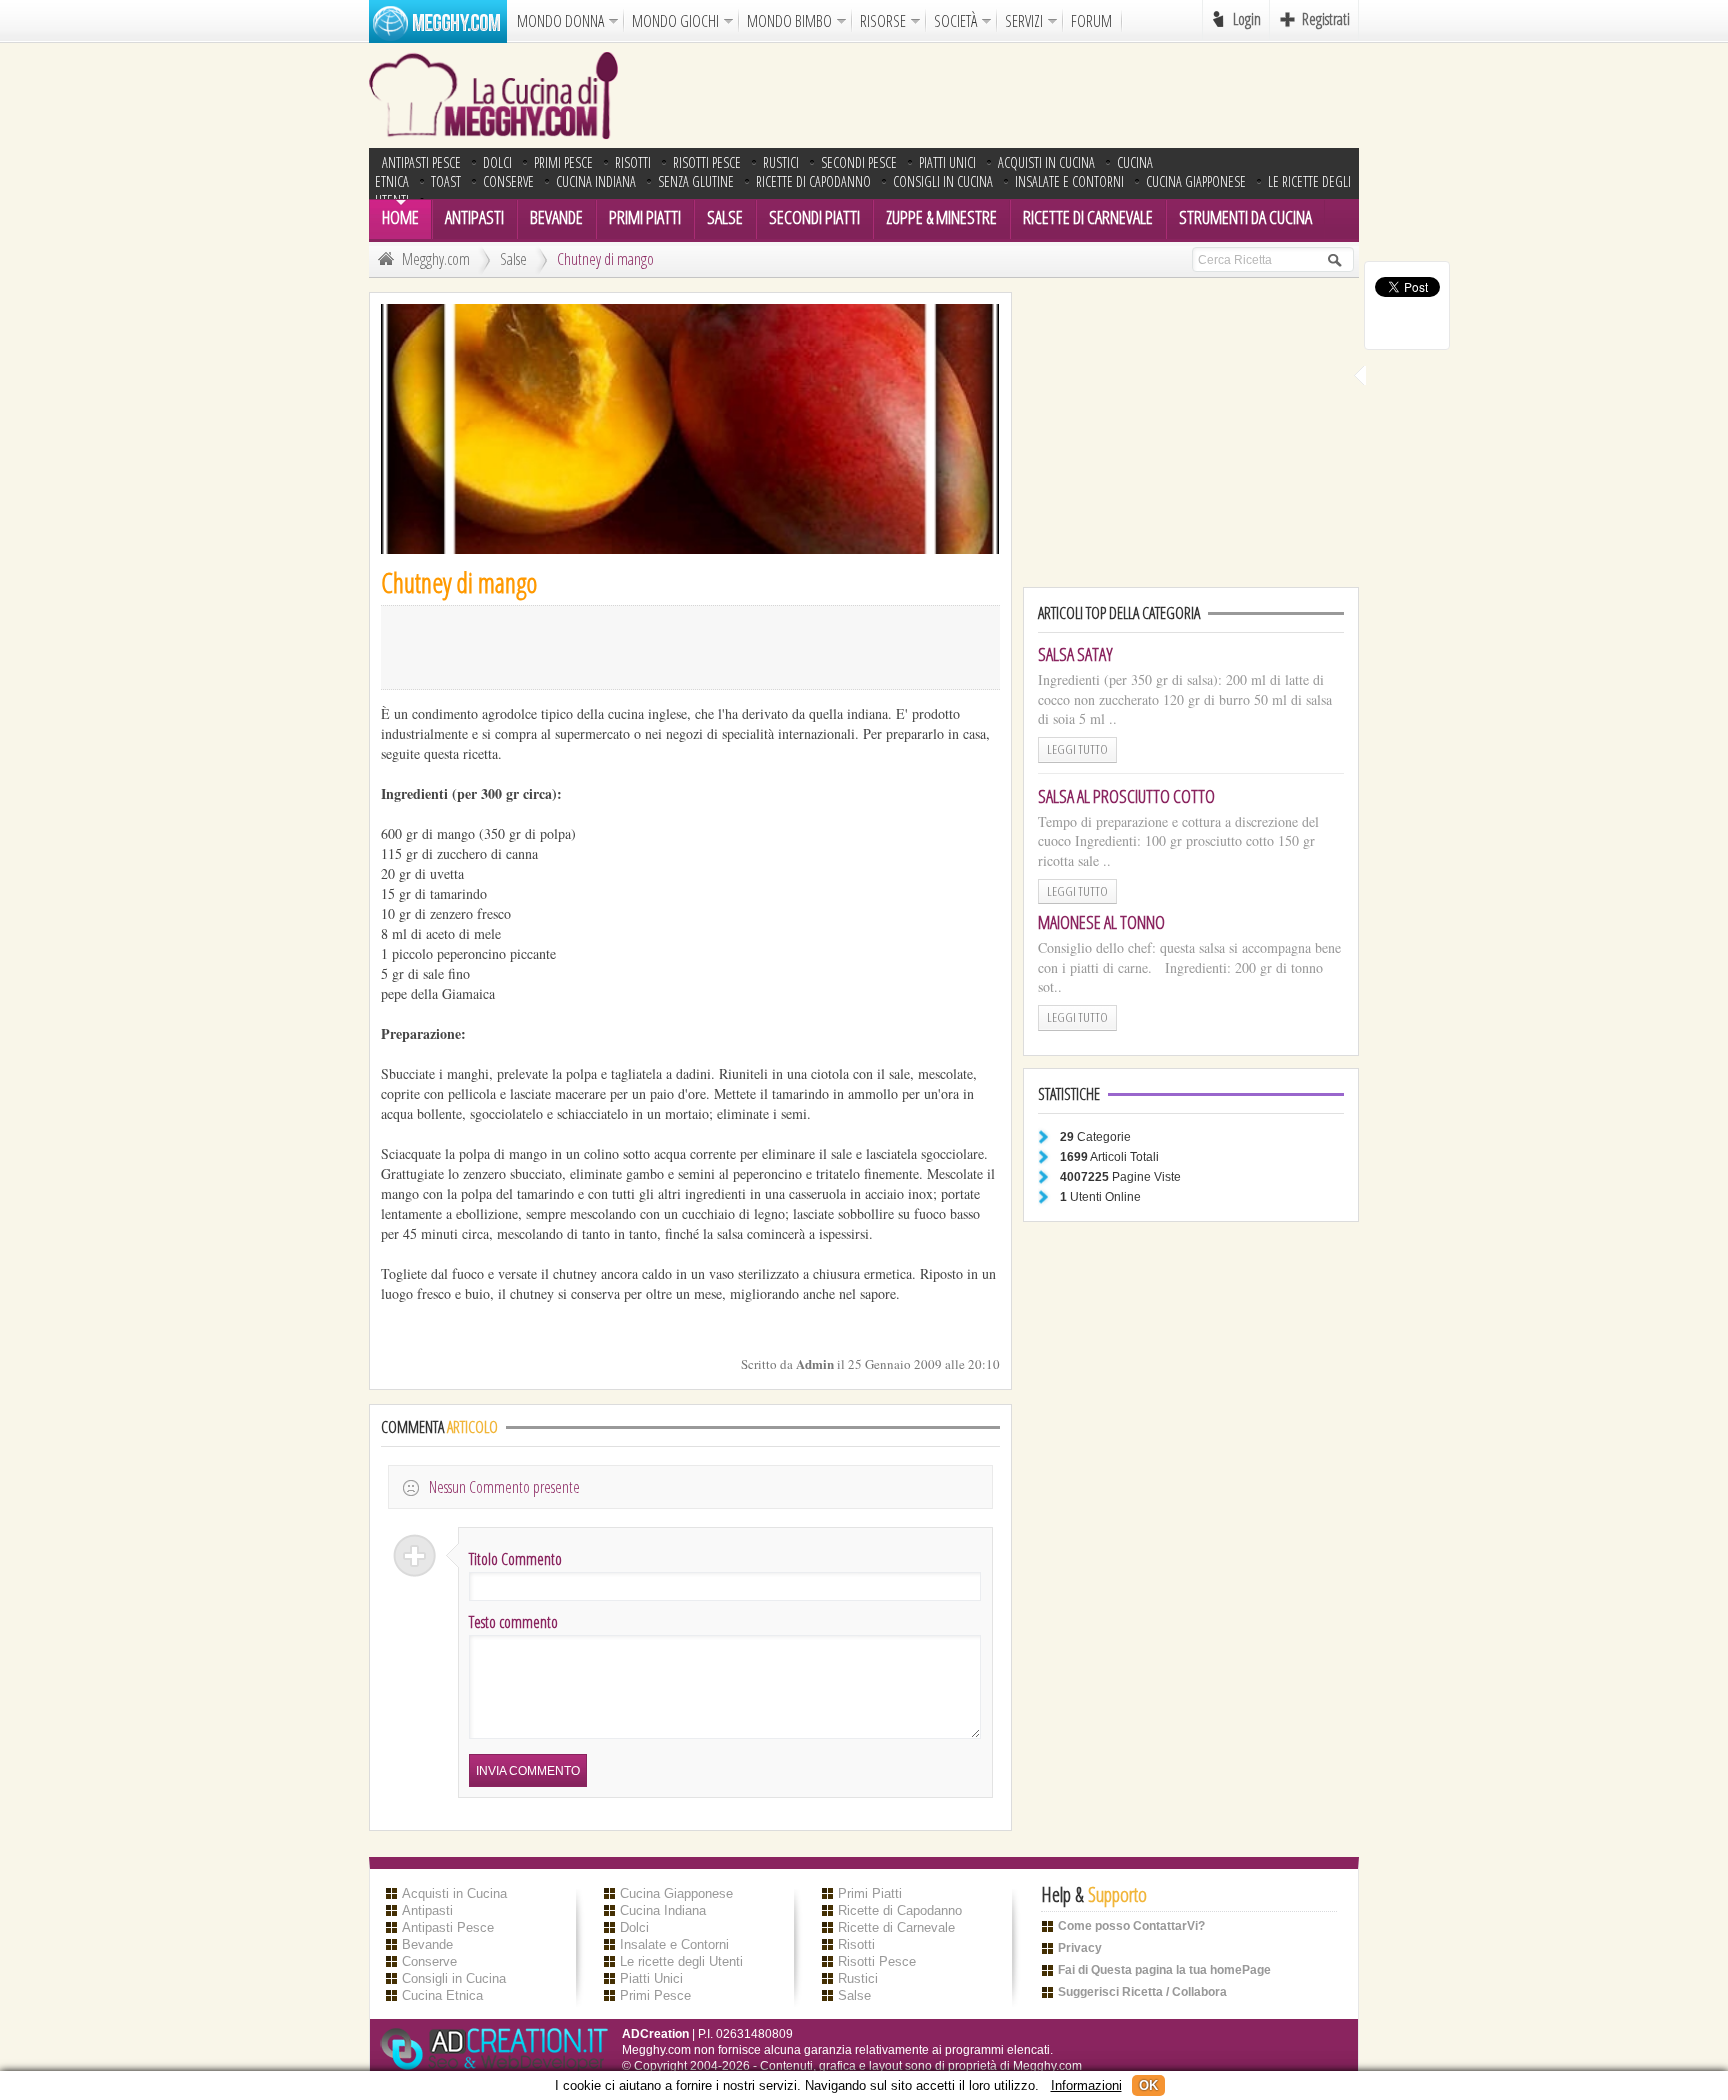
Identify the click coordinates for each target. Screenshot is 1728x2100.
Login (1247, 19)
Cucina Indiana (596, 181)
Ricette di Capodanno (813, 181)
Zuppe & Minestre (941, 217)
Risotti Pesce (707, 162)
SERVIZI (1024, 21)
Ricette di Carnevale (1088, 217)
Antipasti (474, 217)
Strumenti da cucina (1245, 217)
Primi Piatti (645, 217)
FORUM (1091, 21)
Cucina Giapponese (1196, 181)
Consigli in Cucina (943, 181)
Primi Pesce (563, 162)
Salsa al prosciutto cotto (1126, 796)
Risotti (633, 162)
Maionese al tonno (1101, 922)
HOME (400, 217)
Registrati (1326, 19)
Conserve (508, 181)
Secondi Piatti (814, 217)
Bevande (556, 217)
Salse (725, 217)
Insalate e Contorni (1069, 181)
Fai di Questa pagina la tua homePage (1164, 1970)
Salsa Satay (1075, 654)
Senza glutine (696, 181)
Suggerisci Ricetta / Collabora (1142, 1992)
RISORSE (883, 21)
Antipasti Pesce (421, 162)
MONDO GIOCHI (675, 21)
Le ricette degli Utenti (681, 1961)
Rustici (781, 162)
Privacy (1080, 1948)
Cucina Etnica (442, 1995)
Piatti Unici (947, 162)
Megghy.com (436, 259)
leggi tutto (1077, 749)
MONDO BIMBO (789, 21)
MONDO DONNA (560, 21)
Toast (446, 181)
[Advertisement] (995, 95)
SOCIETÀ (955, 21)
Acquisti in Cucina (1046, 162)
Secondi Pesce (859, 162)
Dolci (497, 162)
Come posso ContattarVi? (1131, 1926)
